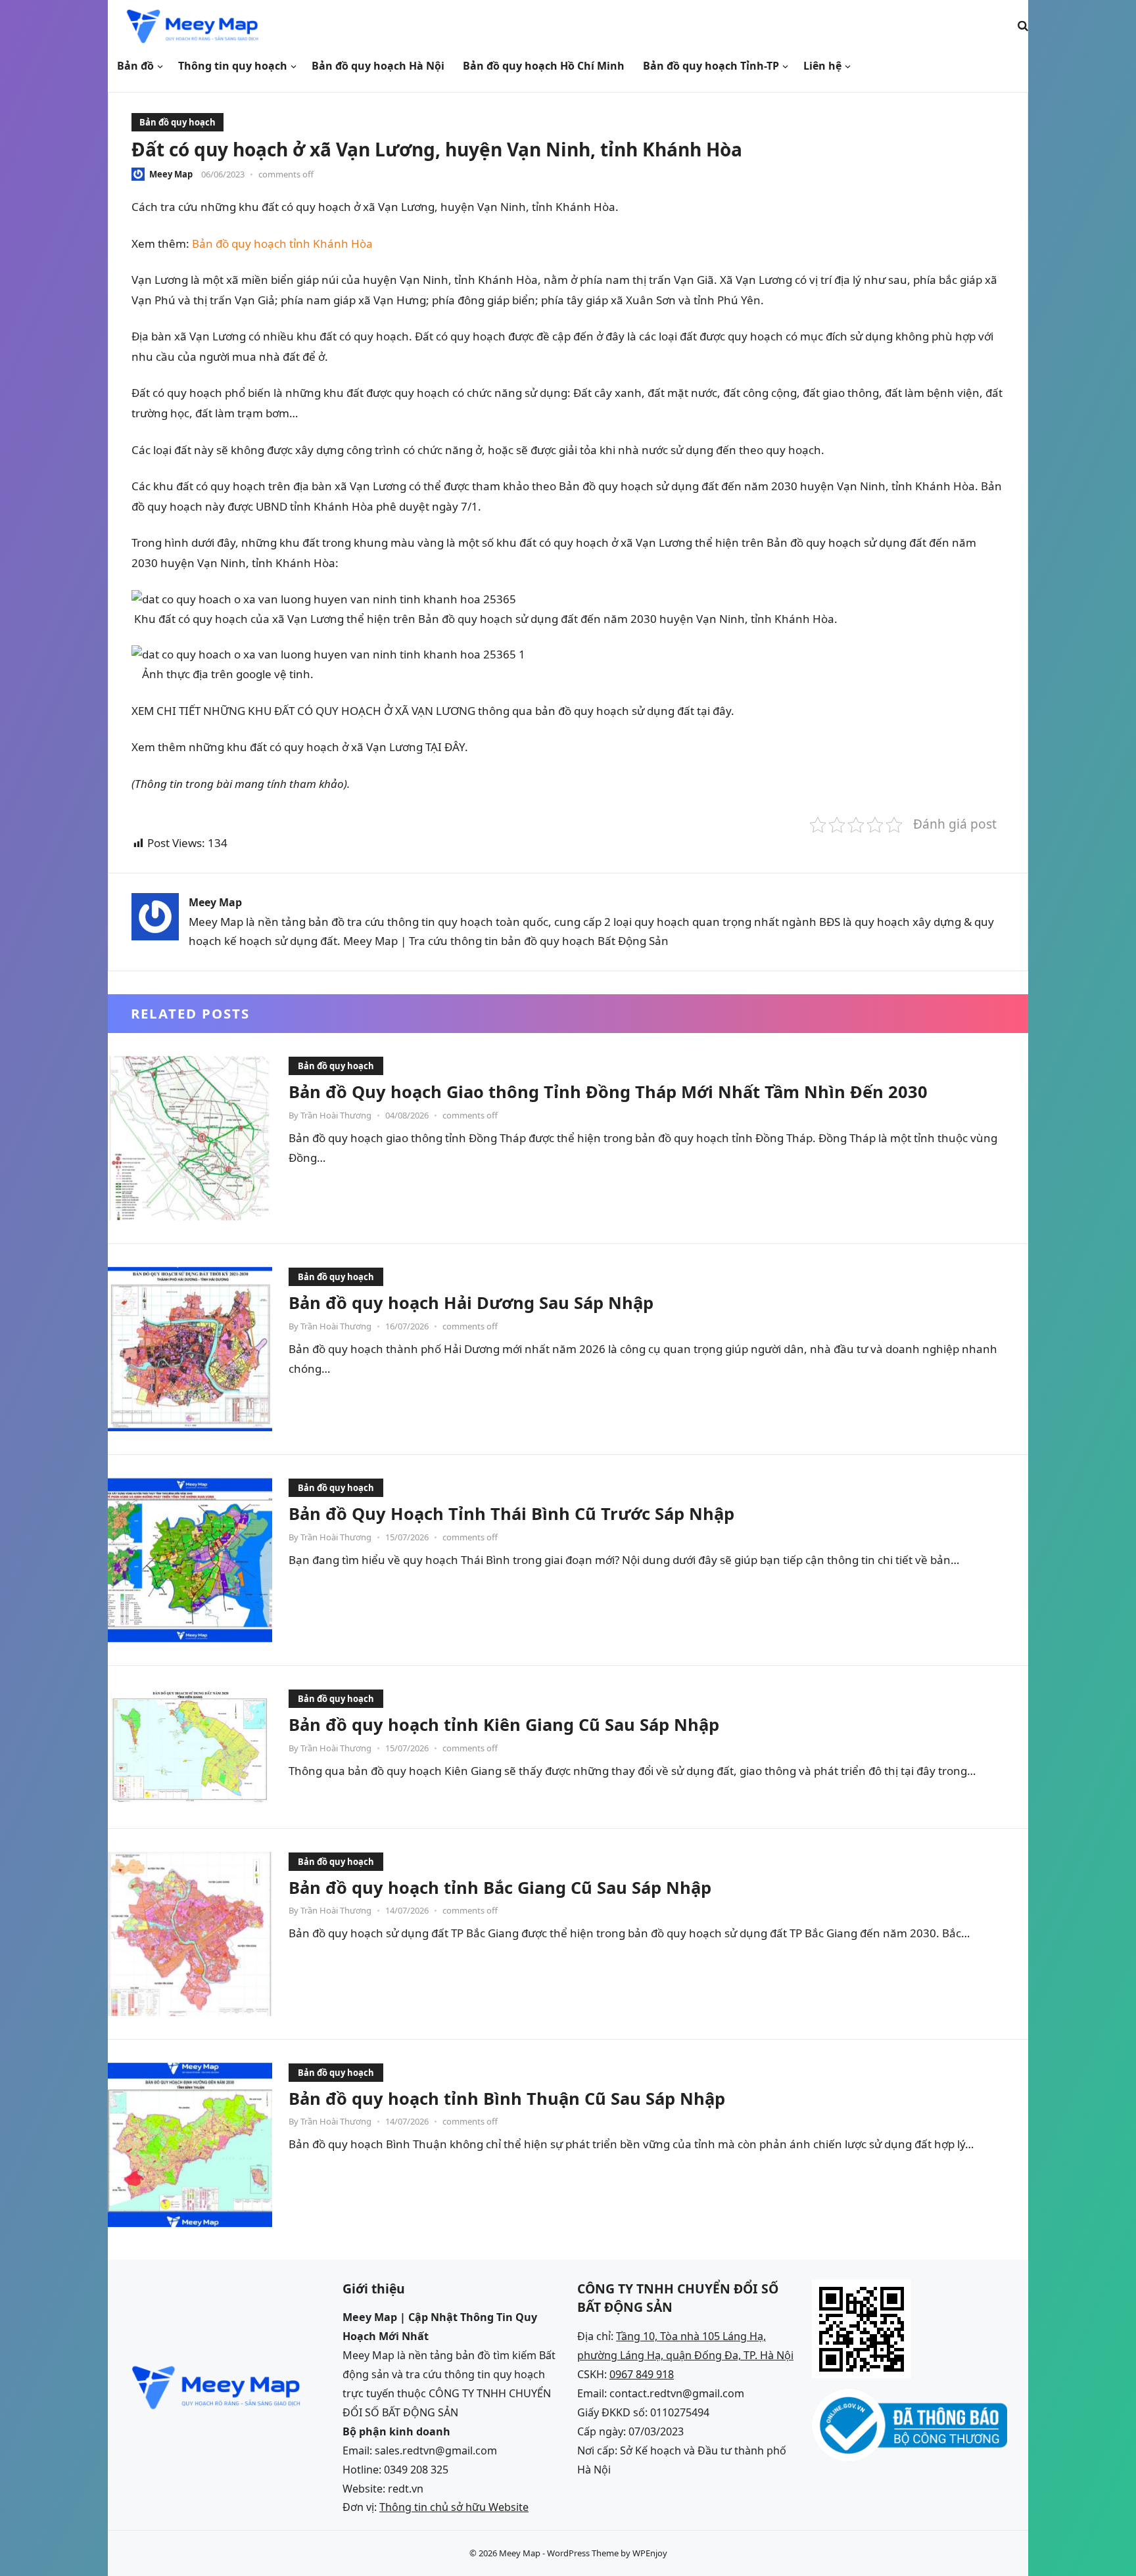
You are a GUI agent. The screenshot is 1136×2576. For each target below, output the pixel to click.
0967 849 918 (642, 2374)
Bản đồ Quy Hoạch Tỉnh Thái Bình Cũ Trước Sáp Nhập (511, 1513)
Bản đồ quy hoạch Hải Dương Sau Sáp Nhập (471, 1302)
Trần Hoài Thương (336, 1115)
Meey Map (171, 174)
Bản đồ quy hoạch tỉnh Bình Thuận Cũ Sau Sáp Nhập (507, 2098)
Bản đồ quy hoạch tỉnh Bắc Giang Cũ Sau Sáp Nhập (500, 1887)
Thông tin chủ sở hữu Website (454, 2507)
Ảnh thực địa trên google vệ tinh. (224, 674)
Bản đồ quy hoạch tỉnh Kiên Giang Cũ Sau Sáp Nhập (504, 1724)
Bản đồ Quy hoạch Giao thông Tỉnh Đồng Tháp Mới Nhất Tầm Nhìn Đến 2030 (608, 1092)
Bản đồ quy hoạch (177, 122)
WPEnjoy (650, 2553)
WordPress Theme (583, 2553)
